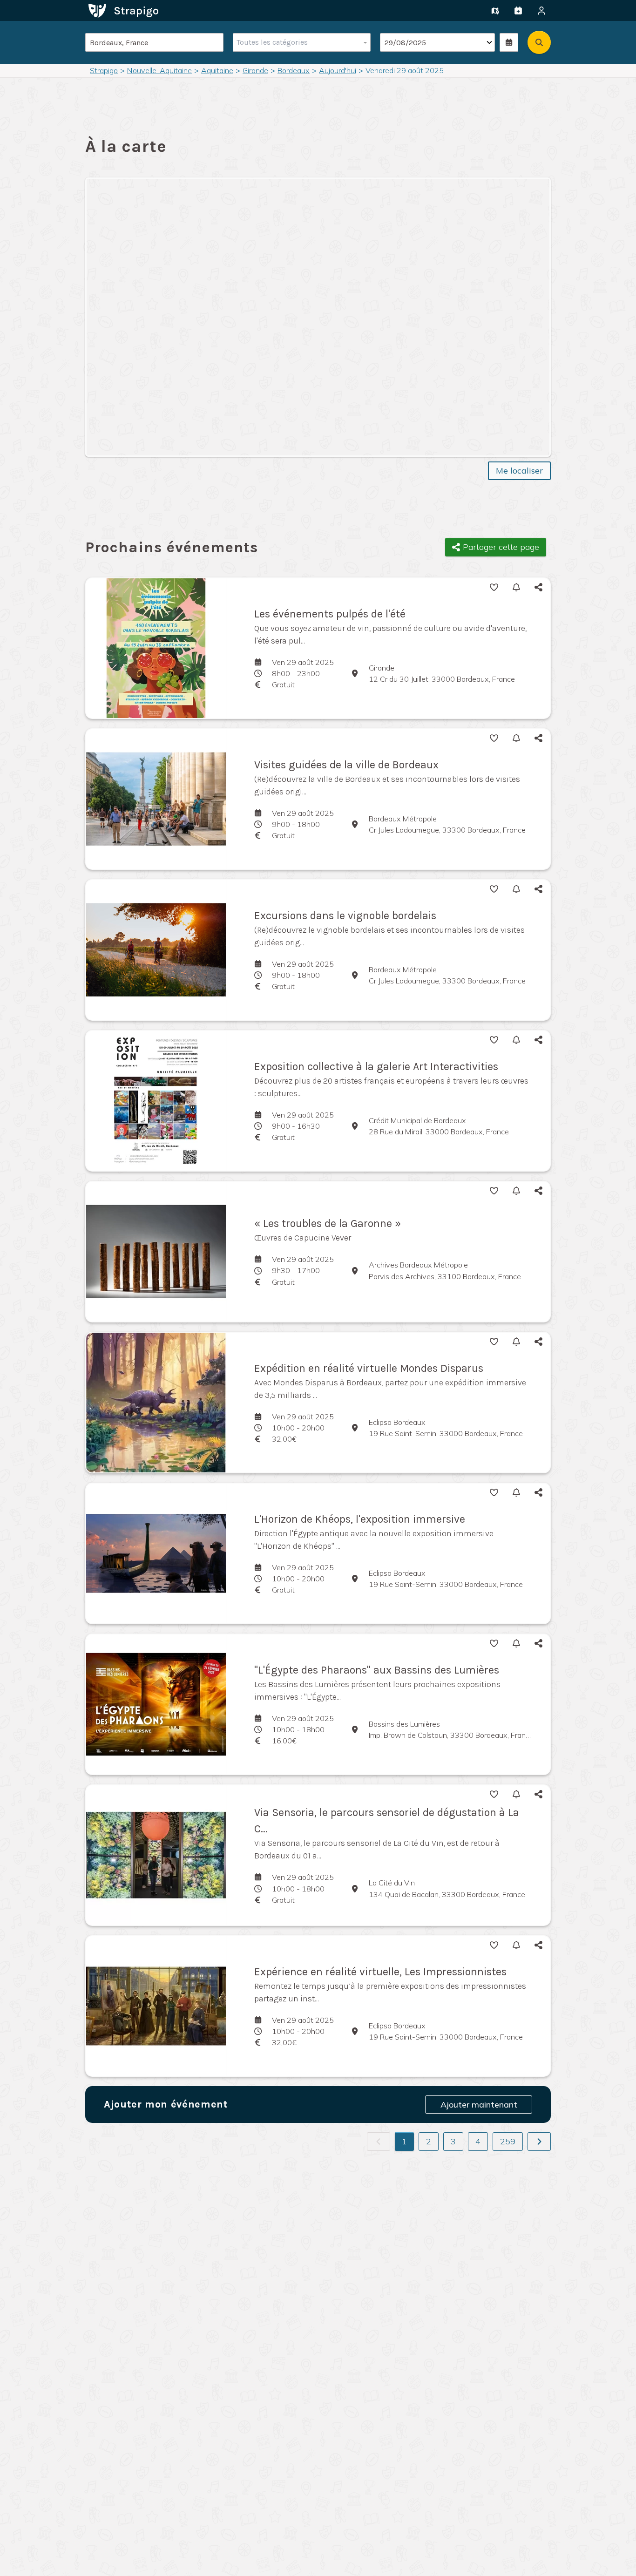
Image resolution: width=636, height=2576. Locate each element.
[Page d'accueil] (123, 10)
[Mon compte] (541, 11)
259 (508, 2141)
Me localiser (519, 471)
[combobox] (300, 42)
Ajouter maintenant (479, 2105)
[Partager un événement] (518, 11)
